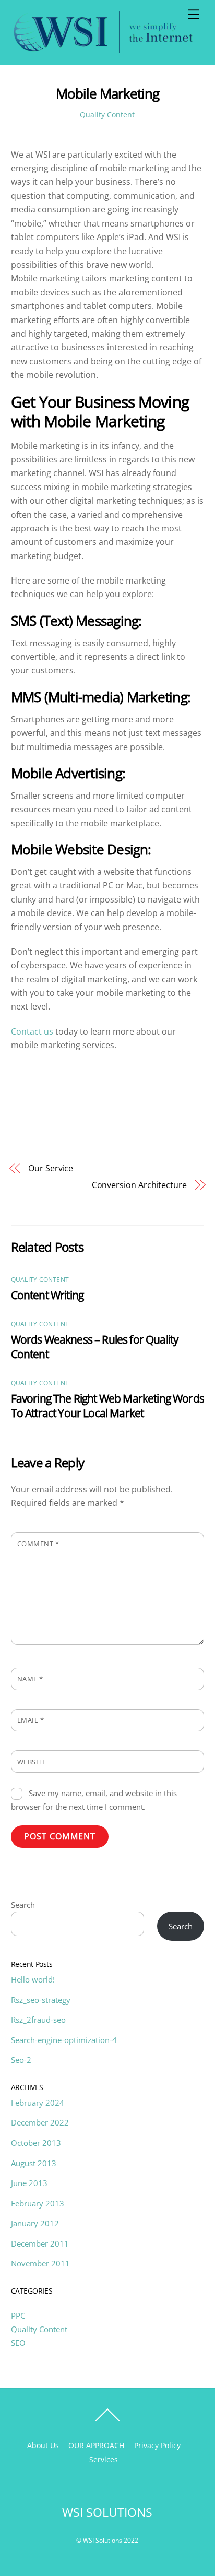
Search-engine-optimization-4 (64, 2040)
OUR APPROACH (96, 2445)
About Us (43, 2445)
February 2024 (38, 2103)
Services (104, 2459)
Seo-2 (21, 2060)
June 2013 (29, 2183)
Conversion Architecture (139, 1185)
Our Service (51, 1168)
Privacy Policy (157, 2445)
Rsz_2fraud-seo (38, 2020)
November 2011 (40, 2263)
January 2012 (35, 2223)
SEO (18, 2343)
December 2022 (40, 2122)
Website (32, 1762)
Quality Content (107, 115)
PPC (18, 2316)
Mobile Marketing (107, 94)
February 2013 (38, 2203)
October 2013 (36, 2143)
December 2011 (40, 2243)
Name (30, 1679)
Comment (38, 1544)
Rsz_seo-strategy (41, 2000)
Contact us (32, 1031)
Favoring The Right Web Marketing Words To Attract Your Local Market (107, 1406)
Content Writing (47, 1295)
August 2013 (34, 2163)
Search (23, 1905)
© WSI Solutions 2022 (107, 2540)
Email (31, 1720)
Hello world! (33, 1979)
